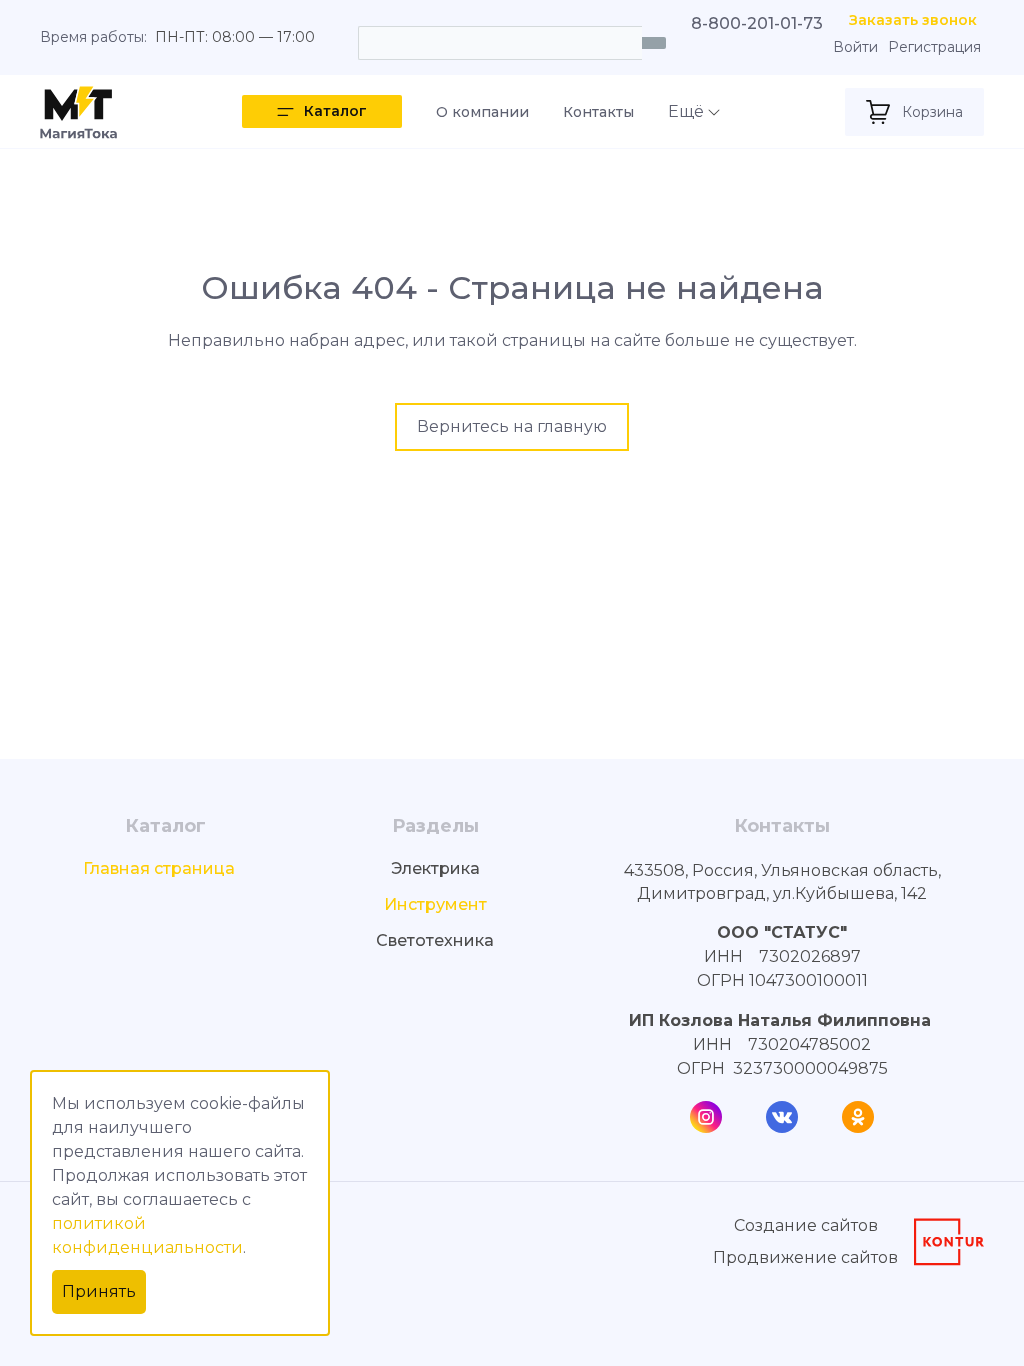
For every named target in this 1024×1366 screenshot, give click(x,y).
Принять (99, 1291)
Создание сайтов (806, 1225)
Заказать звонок (913, 20)
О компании (482, 112)
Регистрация (934, 47)
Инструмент (435, 904)
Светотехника (435, 940)
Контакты (598, 112)
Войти (855, 47)
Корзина (932, 112)
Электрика (435, 868)
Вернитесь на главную (512, 426)
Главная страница (159, 868)
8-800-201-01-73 (757, 23)
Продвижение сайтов (805, 1257)
